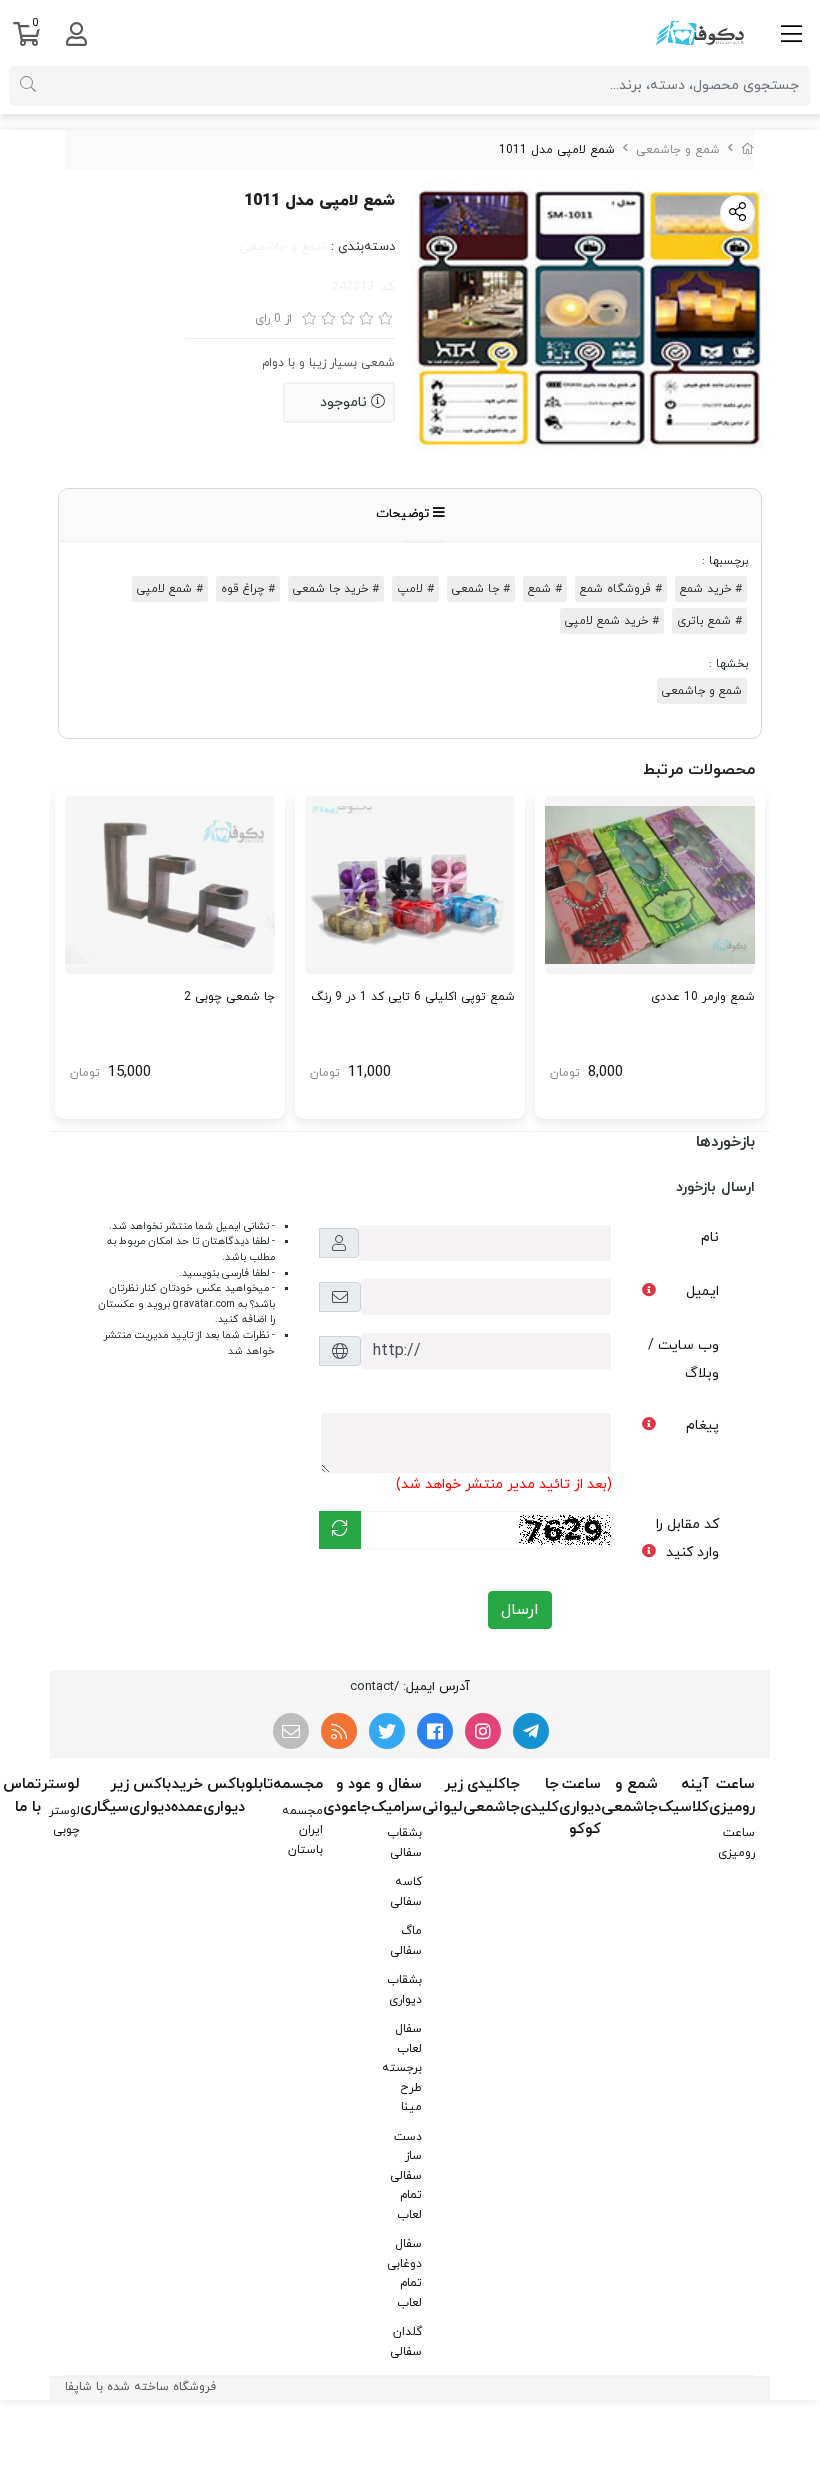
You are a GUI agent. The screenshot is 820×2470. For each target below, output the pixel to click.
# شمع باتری (709, 621)
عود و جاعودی (347, 1796)
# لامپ (415, 589)
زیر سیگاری (104, 1796)
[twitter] (387, 1731)
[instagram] (483, 1731)
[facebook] (435, 1731)
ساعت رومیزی (732, 1796)
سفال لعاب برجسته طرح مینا (402, 2068)
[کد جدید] (340, 1530)
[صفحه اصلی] (748, 150)
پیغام (702, 1425)
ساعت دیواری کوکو (580, 1807)
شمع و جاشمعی (678, 150)
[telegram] (531, 1731)
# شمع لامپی (170, 589)
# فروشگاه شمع (621, 589)
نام (710, 1237)
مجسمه (298, 1784)
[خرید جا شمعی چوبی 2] (170, 885)
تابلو (259, 1784)
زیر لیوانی (442, 1796)
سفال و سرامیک (396, 1796)
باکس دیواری (224, 1796)
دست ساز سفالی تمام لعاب (406, 2176)
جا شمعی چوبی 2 (229, 997)
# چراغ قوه (248, 589)
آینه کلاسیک (683, 1796)
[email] (291, 1731)
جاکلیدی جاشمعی (491, 1796)
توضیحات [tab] (404, 514)
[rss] (339, 1731)
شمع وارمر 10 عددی (703, 997)
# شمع (545, 589)
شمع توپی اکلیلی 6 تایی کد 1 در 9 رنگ (413, 997)
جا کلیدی (539, 1796)
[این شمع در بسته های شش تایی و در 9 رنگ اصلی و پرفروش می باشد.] (410, 885)
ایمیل (702, 1291)
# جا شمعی (481, 589)
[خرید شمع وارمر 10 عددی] (650, 885)
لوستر (60, 1784)
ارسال (520, 1610)
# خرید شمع (711, 589)
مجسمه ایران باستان (302, 1830)
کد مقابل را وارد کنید (687, 1538)
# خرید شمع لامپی (612, 621)
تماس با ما (22, 1796)
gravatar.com (204, 1304)
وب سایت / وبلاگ (683, 1359)
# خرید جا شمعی (336, 589)
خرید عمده (187, 1796)
